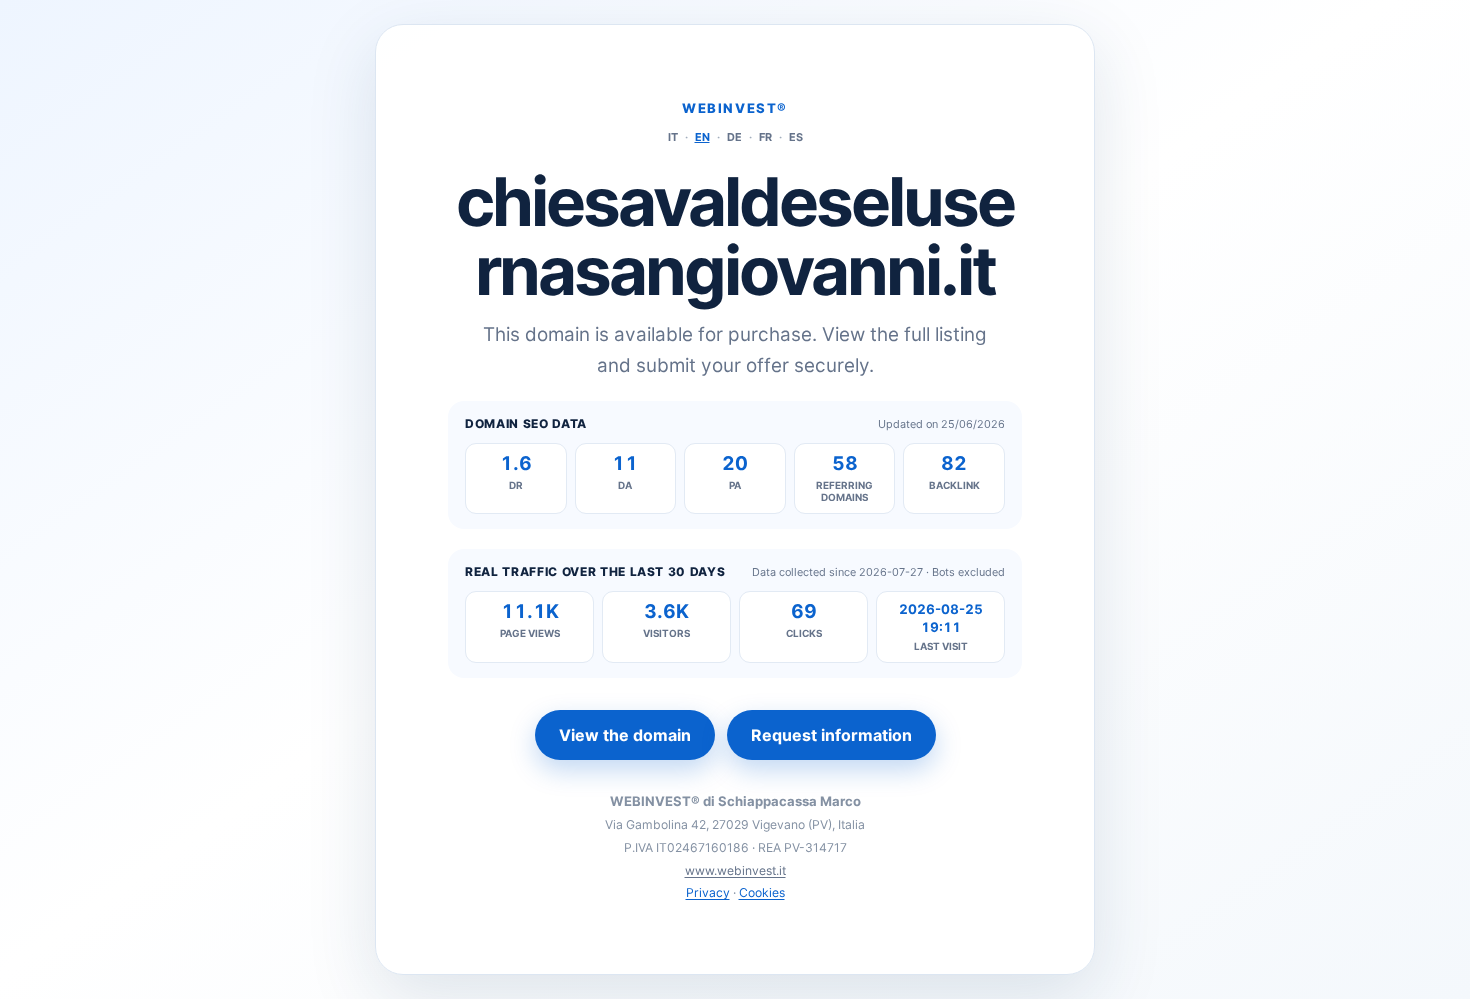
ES (796, 137)
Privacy (708, 892)
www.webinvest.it (735, 870)
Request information (831, 735)
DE (734, 137)
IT (673, 137)
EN (702, 137)
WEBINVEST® (735, 108)
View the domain (625, 735)
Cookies (762, 892)
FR (765, 137)
